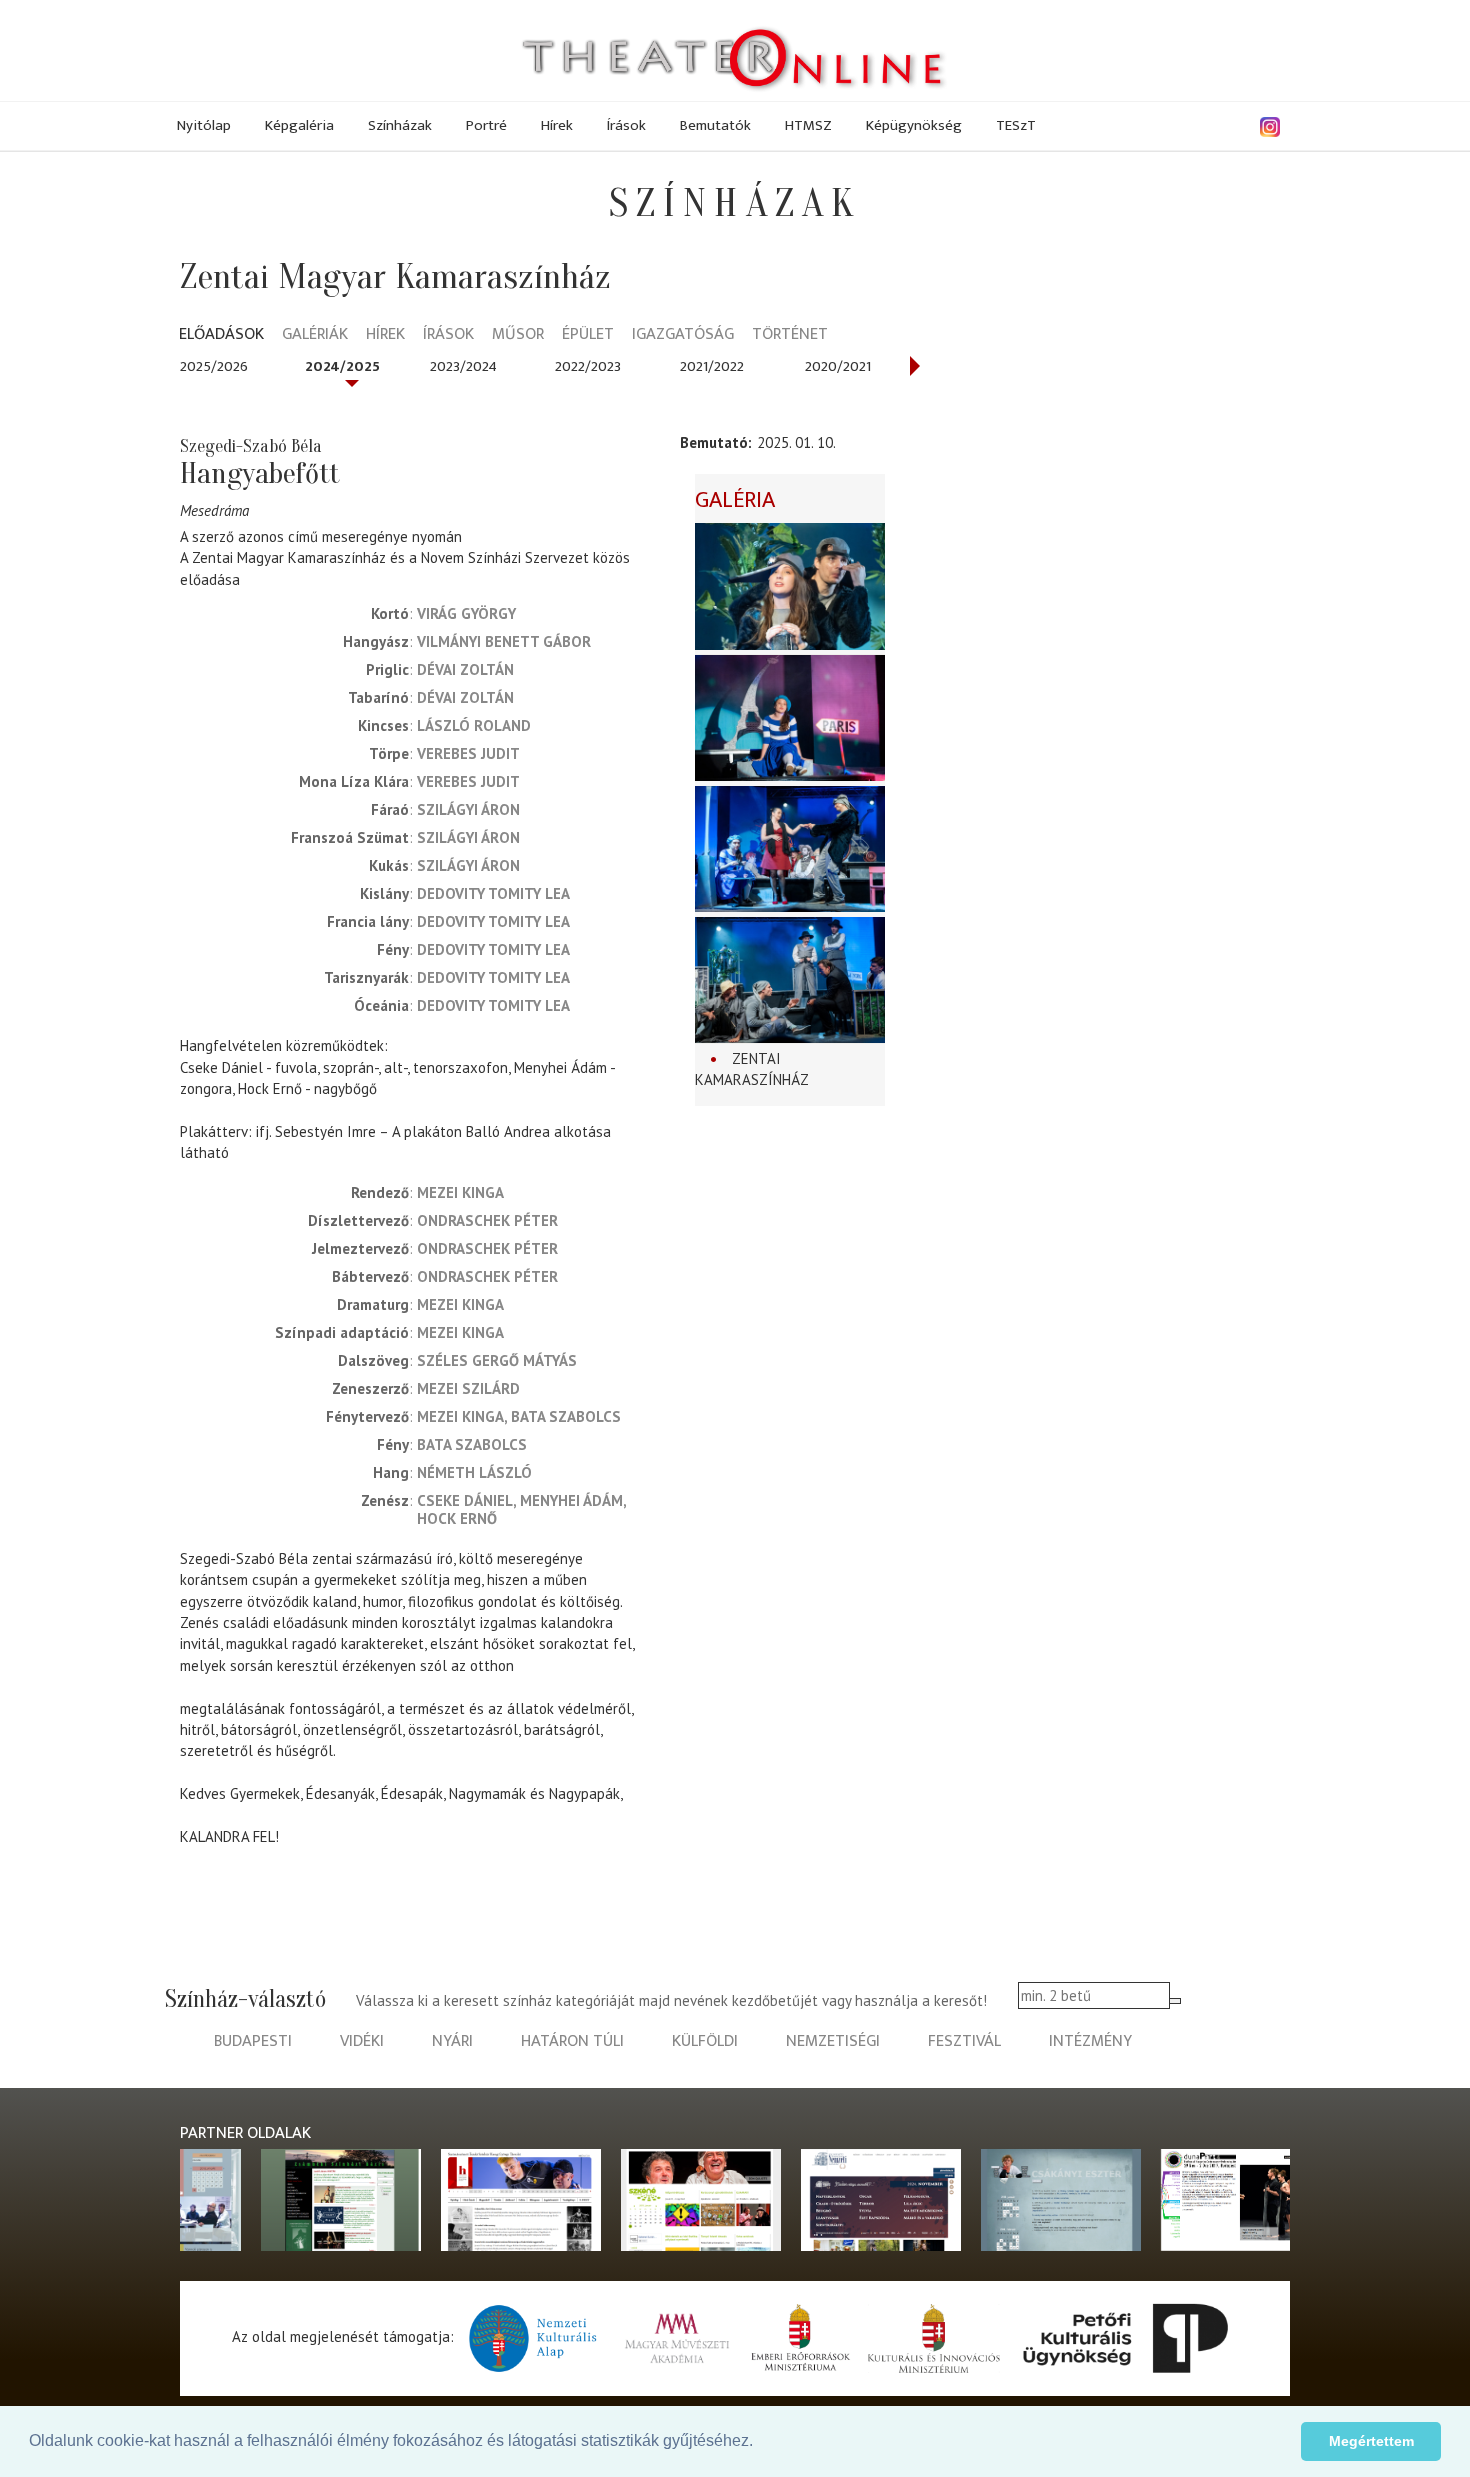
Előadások (221, 335)
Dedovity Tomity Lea (493, 893)
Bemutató (714, 442)
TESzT (1016, 125)
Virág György (466, 613)
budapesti (253, 2041)
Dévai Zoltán (465, 669)
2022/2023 (588, 366)
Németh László (474, 1472)
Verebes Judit (468, 753)
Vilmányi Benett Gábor (504, 641)
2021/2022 (712, 366)
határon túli (572, 2041)
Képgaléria (299, 125)
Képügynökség (914, 125)
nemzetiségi (833, 2041)
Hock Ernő (457, 1518)
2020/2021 (838, 366)
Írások (626, 125)
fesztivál (964, 2041)
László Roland (474, 725)
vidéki (362, 2041)
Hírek (557, 125)
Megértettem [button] (1371, 2441)
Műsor (518, 335)
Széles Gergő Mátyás (497, 1360)
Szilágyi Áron (468, 809)
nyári (452, 2041)
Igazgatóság (683, 335)
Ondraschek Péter (487, 1220)
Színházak (400, 125)
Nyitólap (204, 125)
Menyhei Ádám (571, 1500)
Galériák (315, 335)
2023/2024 (463, 366)
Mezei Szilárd (468, 1388)
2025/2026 (214, 366)
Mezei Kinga (460, 1192)
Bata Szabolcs (566, 1416)
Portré (486, 125)
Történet (790, 335)
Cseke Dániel (465, 1500)
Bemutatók (715, 125)
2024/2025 (342, 366)
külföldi (705, 2041)
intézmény (1090, 2041)
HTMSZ (808, 125)
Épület (588, 335)
